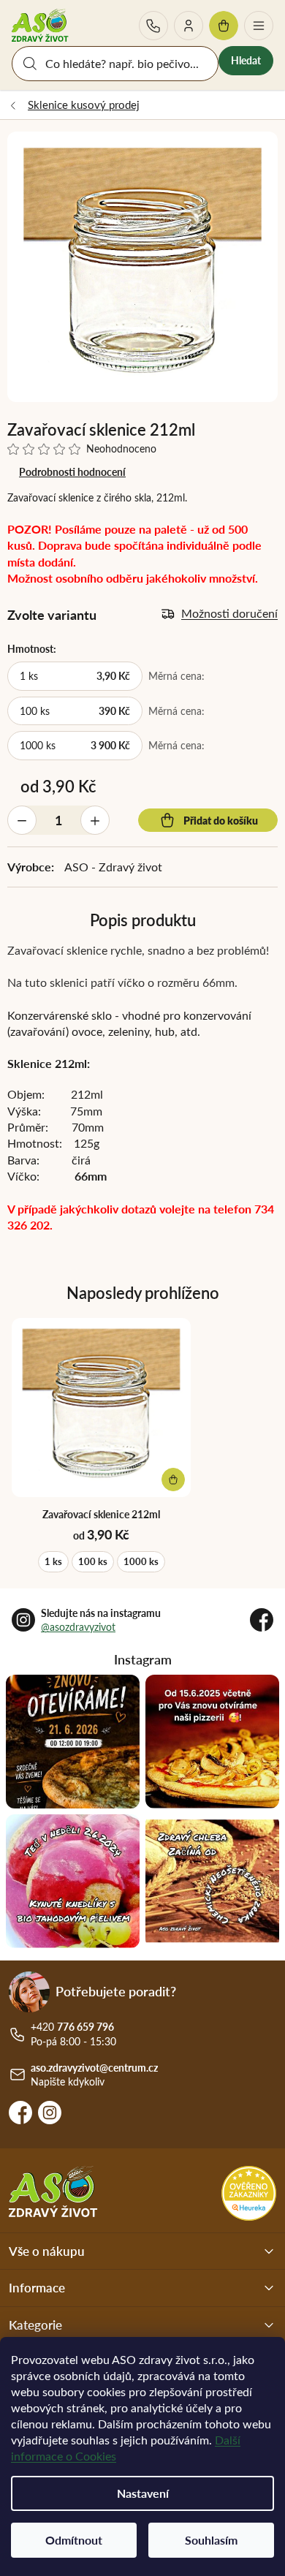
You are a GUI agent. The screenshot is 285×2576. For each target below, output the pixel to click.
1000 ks (141, 1561)
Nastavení (143, 2493)
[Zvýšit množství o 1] (95, 820)
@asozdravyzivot (78, 1627)
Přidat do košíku (221, 820)
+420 (153, 26)
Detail (173, 1480)
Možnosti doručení (229, 613)
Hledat (246, 60)
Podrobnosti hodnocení (72, 472)
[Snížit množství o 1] (22, 820)
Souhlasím (211, 2540)
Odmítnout (74, 2540)
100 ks (93, 1561)
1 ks (53, 1561)
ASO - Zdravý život (113, 867)
